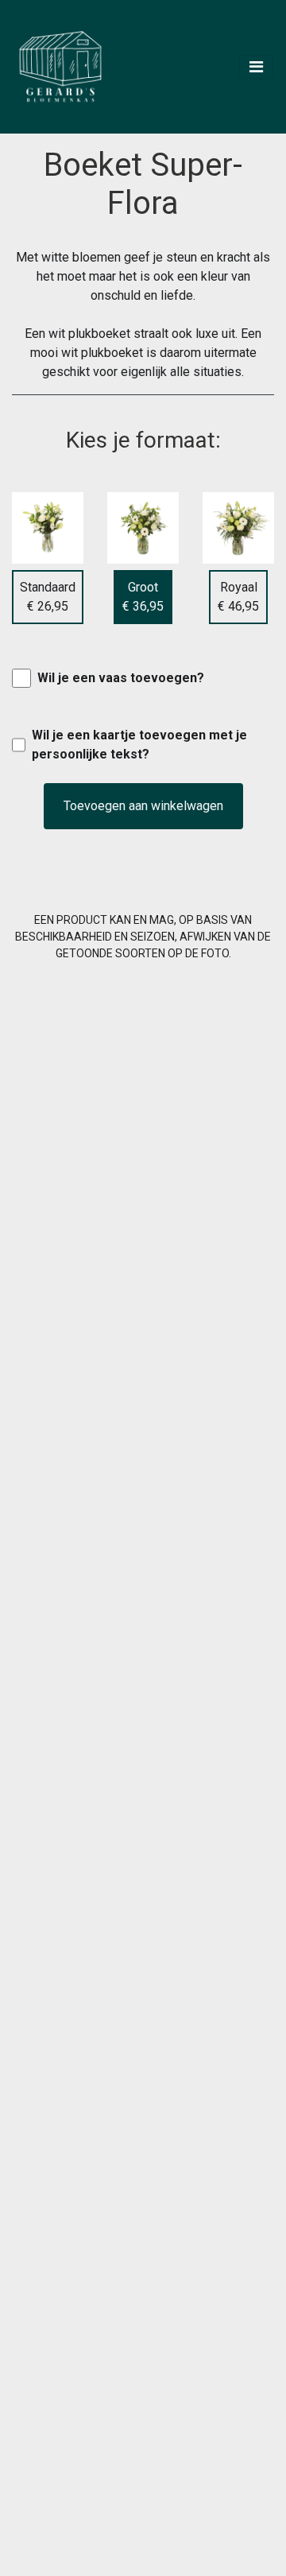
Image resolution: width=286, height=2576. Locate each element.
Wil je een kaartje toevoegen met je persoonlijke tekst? (139, 745)
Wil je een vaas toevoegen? (121, 678)
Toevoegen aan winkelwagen (143, 806)
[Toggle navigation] (256, 67)
